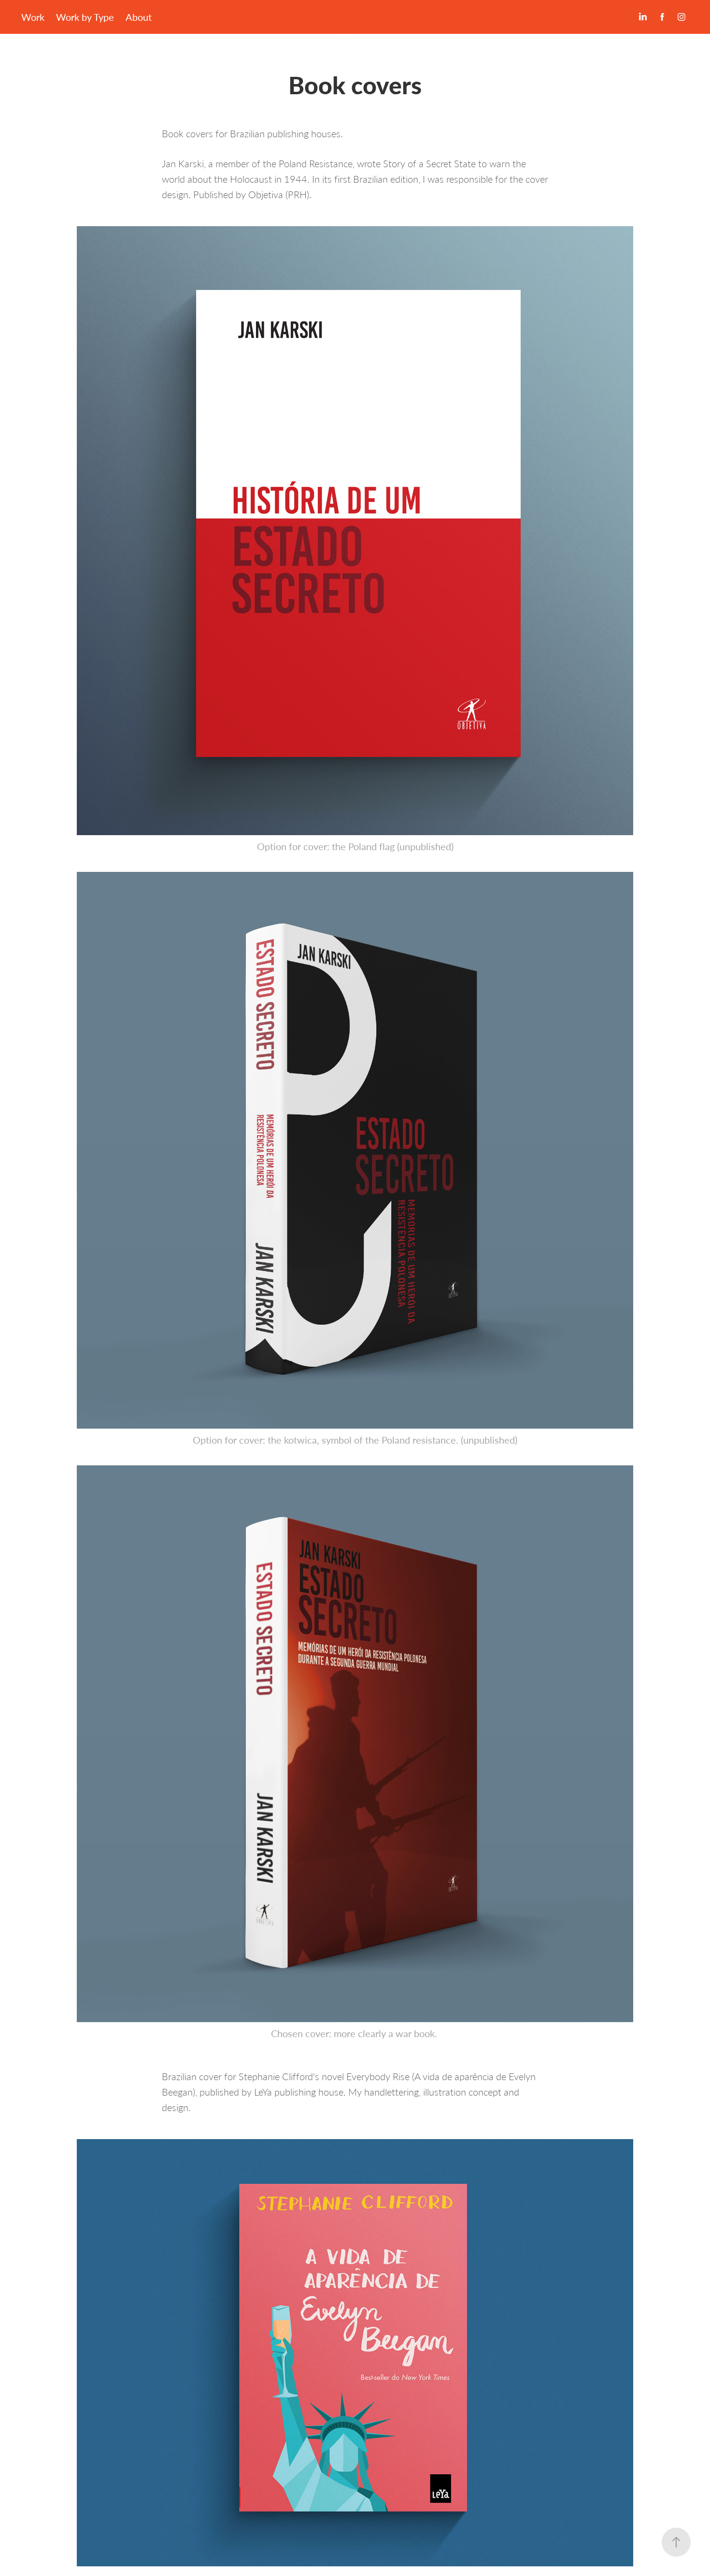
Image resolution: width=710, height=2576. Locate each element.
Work (33, 17)
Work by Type (85, 17)
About (139, 17)
